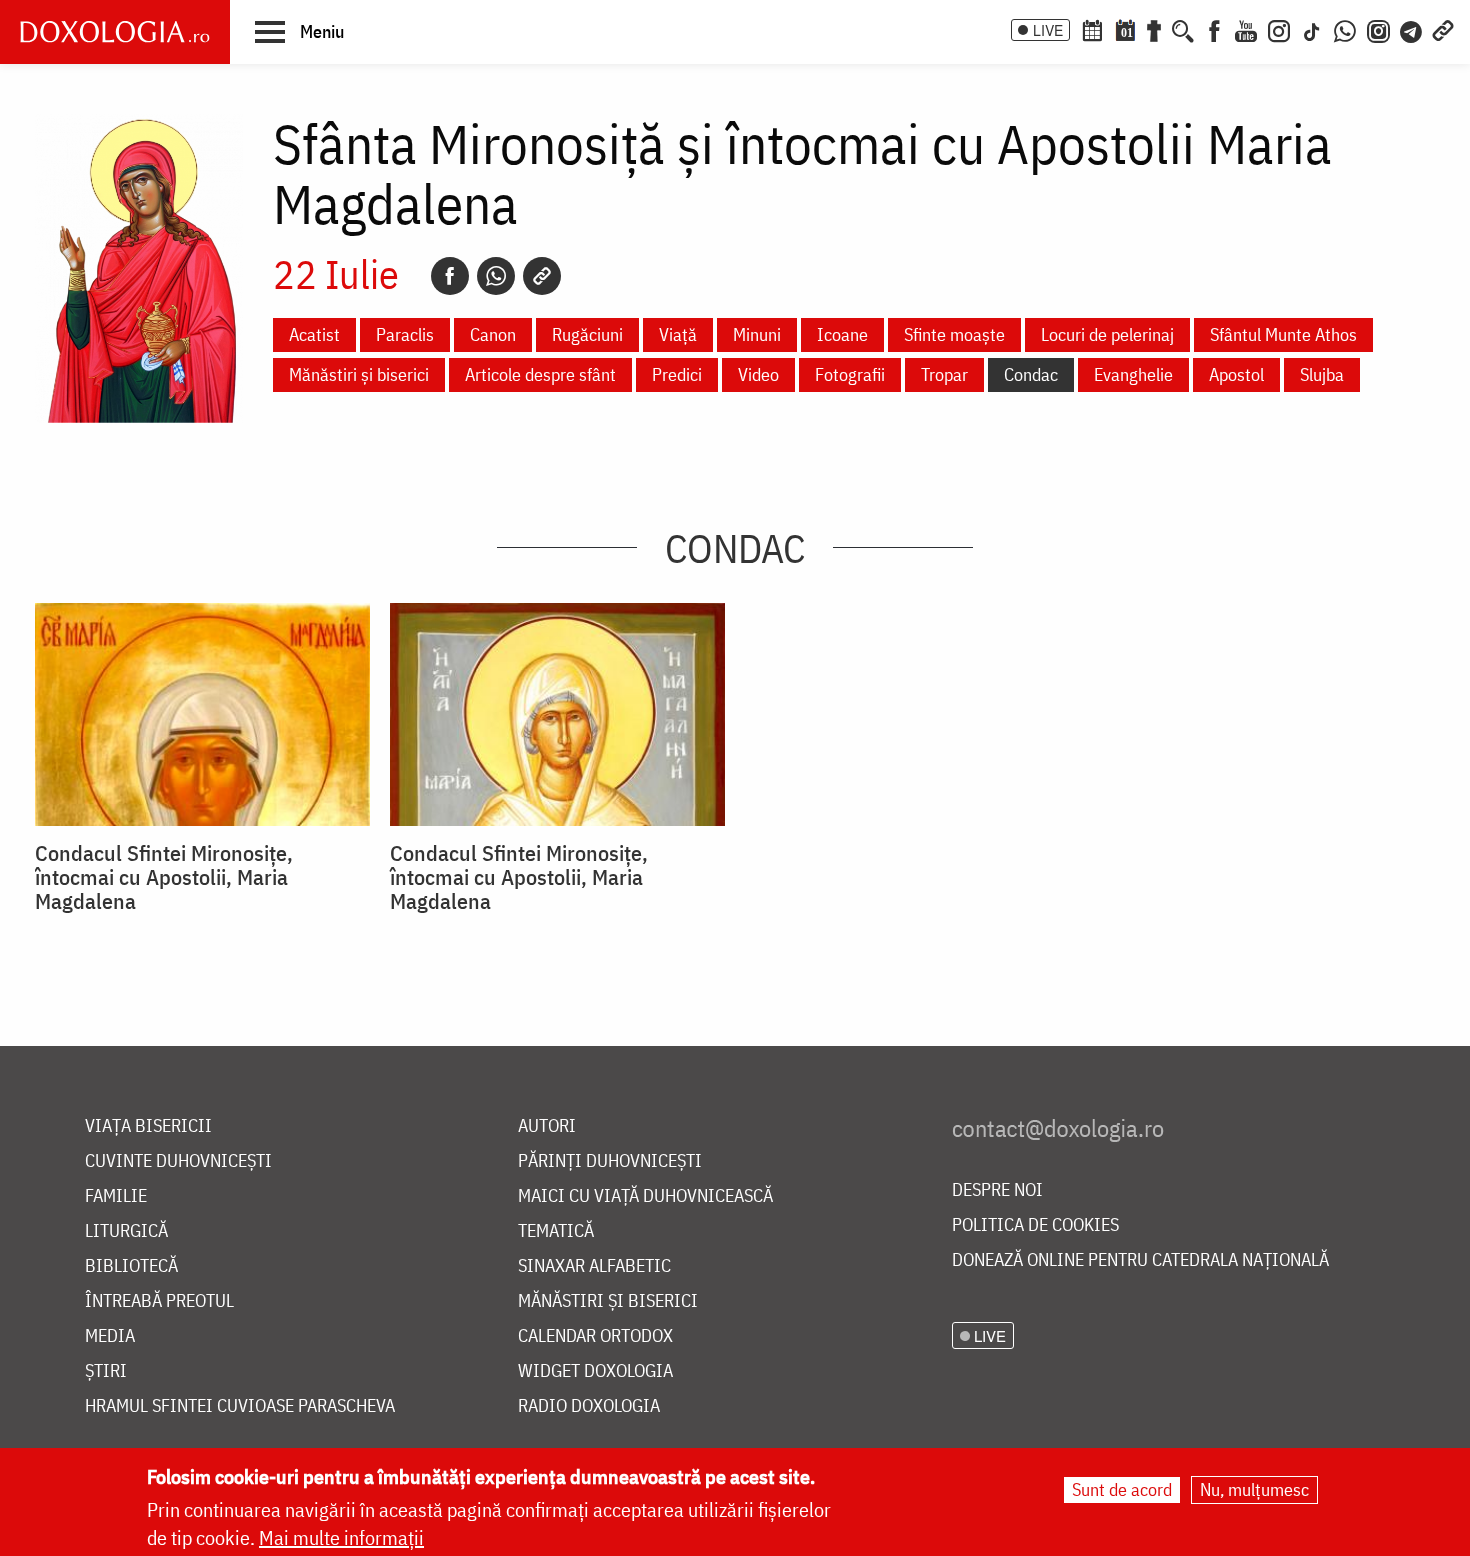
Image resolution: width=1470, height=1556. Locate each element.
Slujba (1322, 374)
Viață (678, 334)
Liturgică (126, 1231)
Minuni (757, 334)
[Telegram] (1412, 29)
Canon (493, 334)
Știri (106, 1371)
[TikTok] (1312, 29)
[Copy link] (542, 276)
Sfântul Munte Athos (1283, 334)
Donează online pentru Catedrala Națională (1140, 1260)
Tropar (944, 374)
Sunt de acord (1122, 1489)
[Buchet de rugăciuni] (1154, 29)
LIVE (1048, 30)
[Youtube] (1246, 29)
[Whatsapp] (496, 276)
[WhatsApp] (1345, 29)
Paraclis (405, 334)
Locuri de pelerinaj (1107, 334)
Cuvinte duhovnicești (178, 1161)
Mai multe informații (341, 1537)
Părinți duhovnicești (610, 1161)
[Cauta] (1183, 29)
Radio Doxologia (589, 1406)
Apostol (1236, 374)
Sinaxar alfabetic (594, 1266)
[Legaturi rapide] (1443, 29)
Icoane (842, 334)
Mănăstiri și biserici (359, 374)
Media (110, 1336)
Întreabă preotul (159, 1301)
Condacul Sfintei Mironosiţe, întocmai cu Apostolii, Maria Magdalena (164, 877)
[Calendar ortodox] (1092, 29)
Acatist (314, 334)
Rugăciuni (587, 334)
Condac (1031, 374)
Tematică (556, 1231)
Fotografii (850, 374)
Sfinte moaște (954, 334)
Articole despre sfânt (540, 374)
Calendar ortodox (595, 1336)
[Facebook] (1214, 29)
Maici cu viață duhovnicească (645, 1196)
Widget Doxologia (595, 1371)
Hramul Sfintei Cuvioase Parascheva (240, 1406)
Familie (116, 1196)
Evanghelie (1133, 374)
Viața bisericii (148, 1126)
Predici (677, 374)
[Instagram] (1279, 29)
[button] (299, 31)
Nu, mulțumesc (1254, 1489)
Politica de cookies (1035, 1225)
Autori (547, 1126)
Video (758, 374)
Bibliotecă (131, 1266)
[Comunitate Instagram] (1378, 29)
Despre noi (997, 1190)
